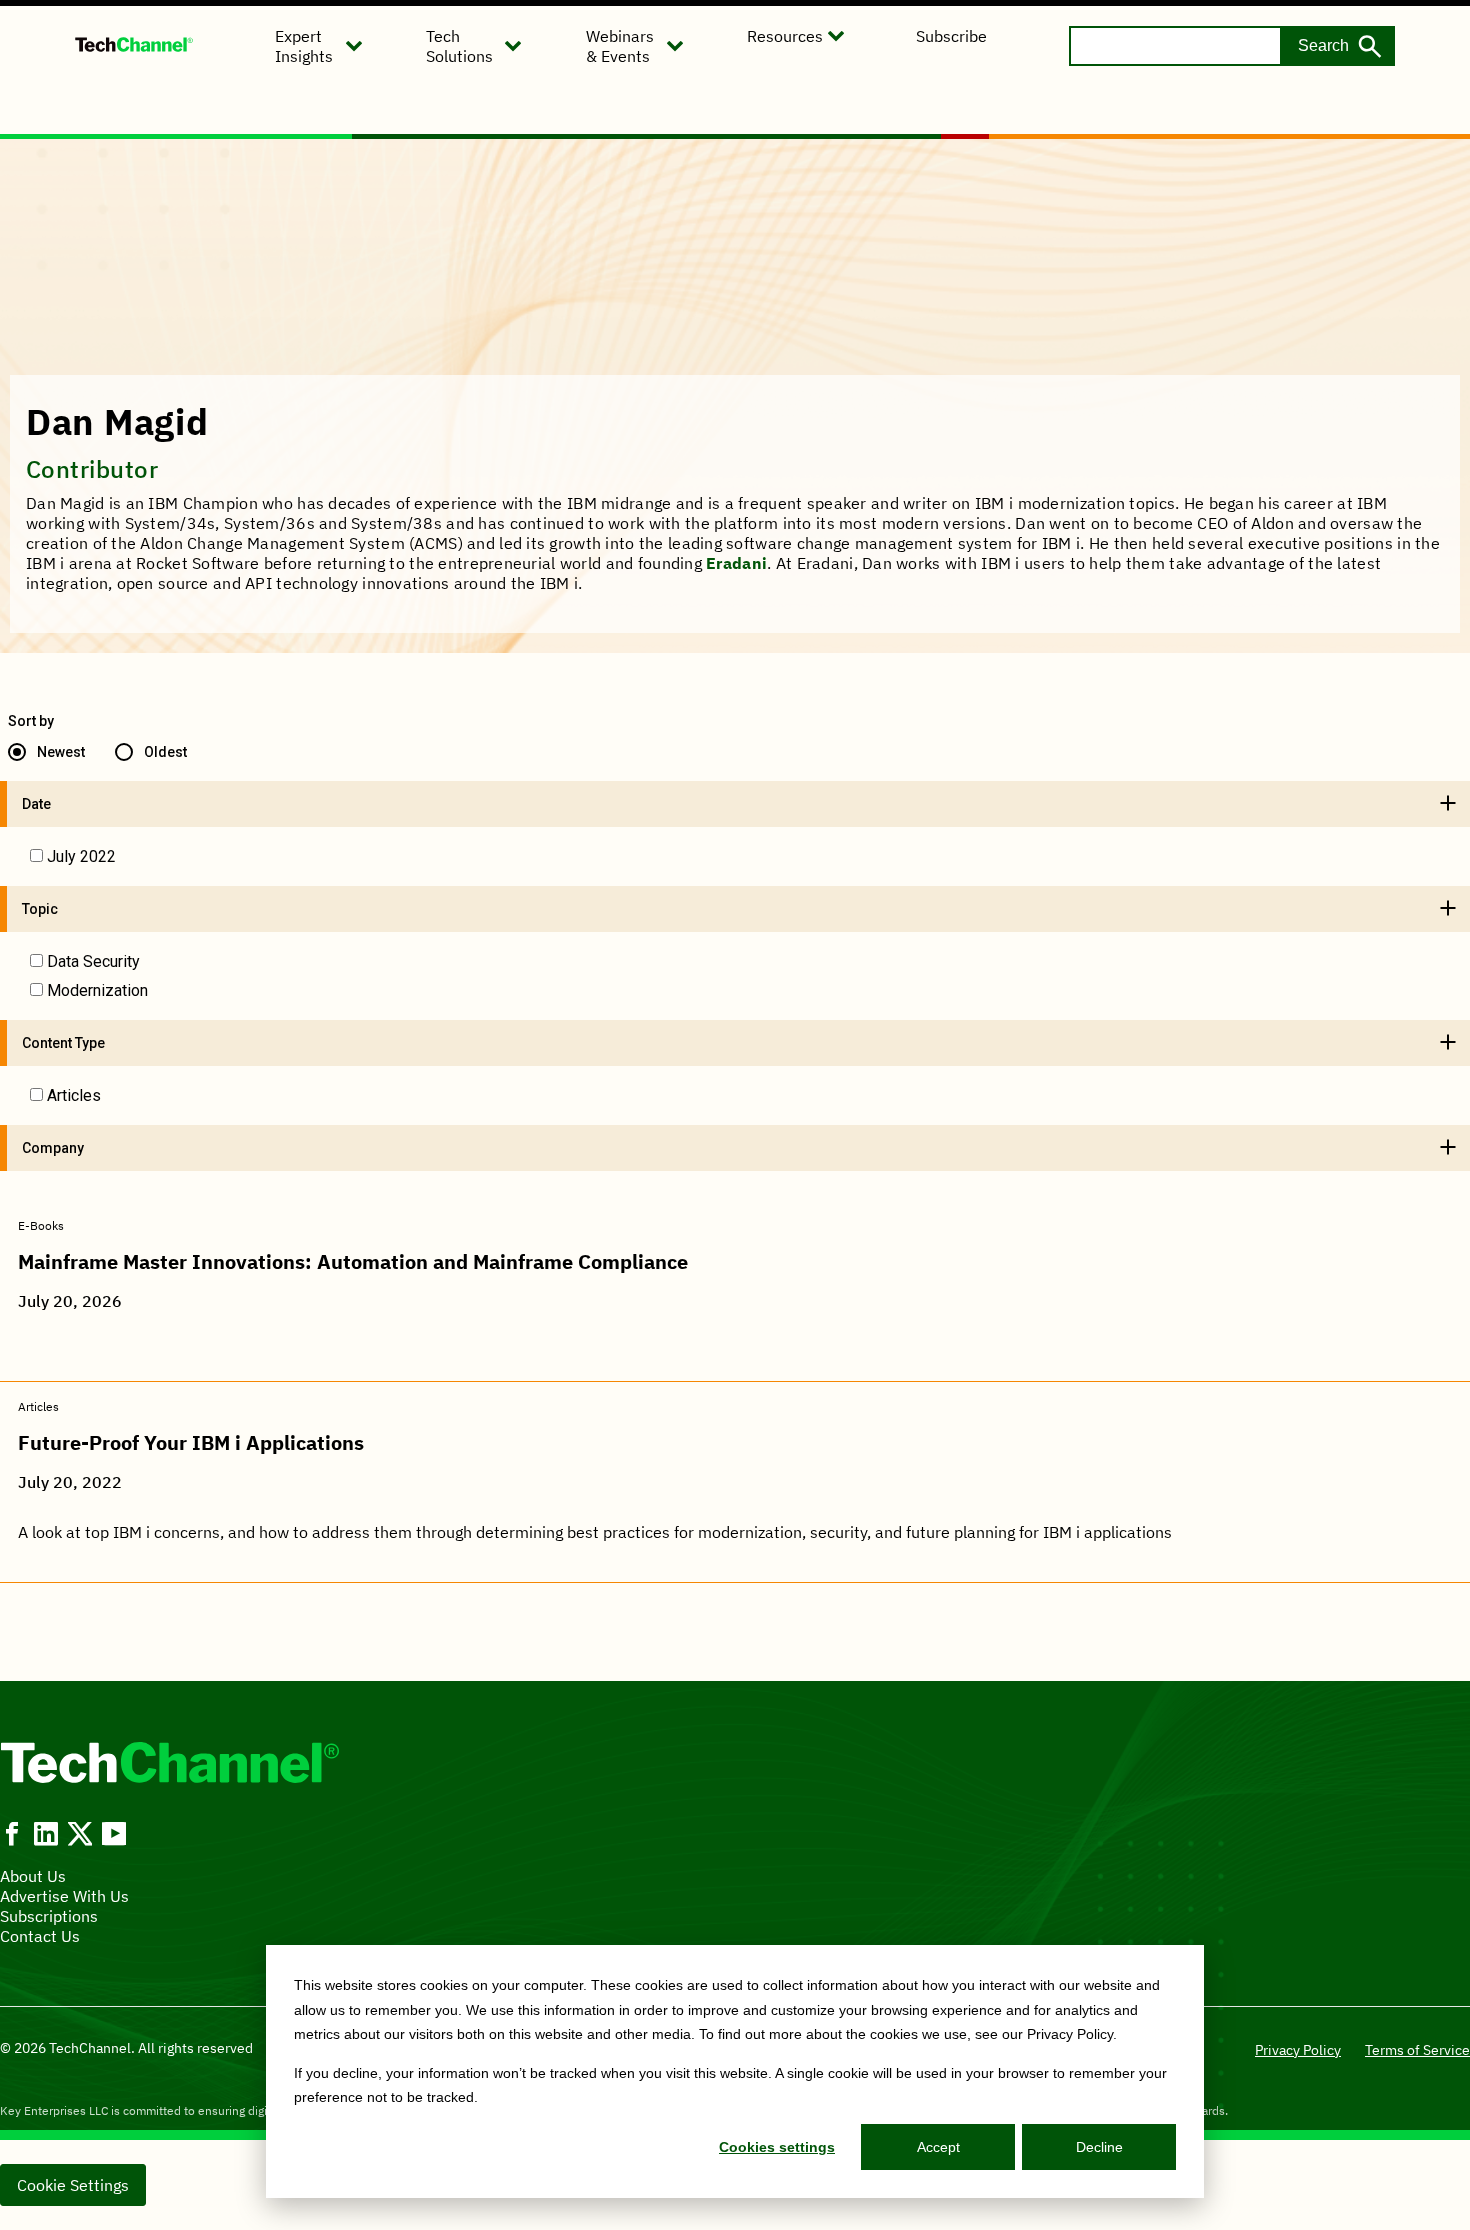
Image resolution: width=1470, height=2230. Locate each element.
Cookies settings (777, 2147)
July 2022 (81, 856)
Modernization (97, 990)
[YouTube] (114, 1834)
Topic (40, 909)
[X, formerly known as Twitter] (80, 1834)
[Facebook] (12, 1834)
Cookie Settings (73, 2185)
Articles (74, 1095)
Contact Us (40, 1936)
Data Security (93, 961)
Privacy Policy (1298, 2050)
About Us (33, 1876)
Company (53, 1148)
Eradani (736, 563)
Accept (938, 2147)
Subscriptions (49, 1916)
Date (36, 804)
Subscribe (951, 36)
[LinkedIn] (46, 1834)
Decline (1099, 2147)
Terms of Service (1417, 2050)
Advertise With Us (64, 1896)
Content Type (63, 1043)
